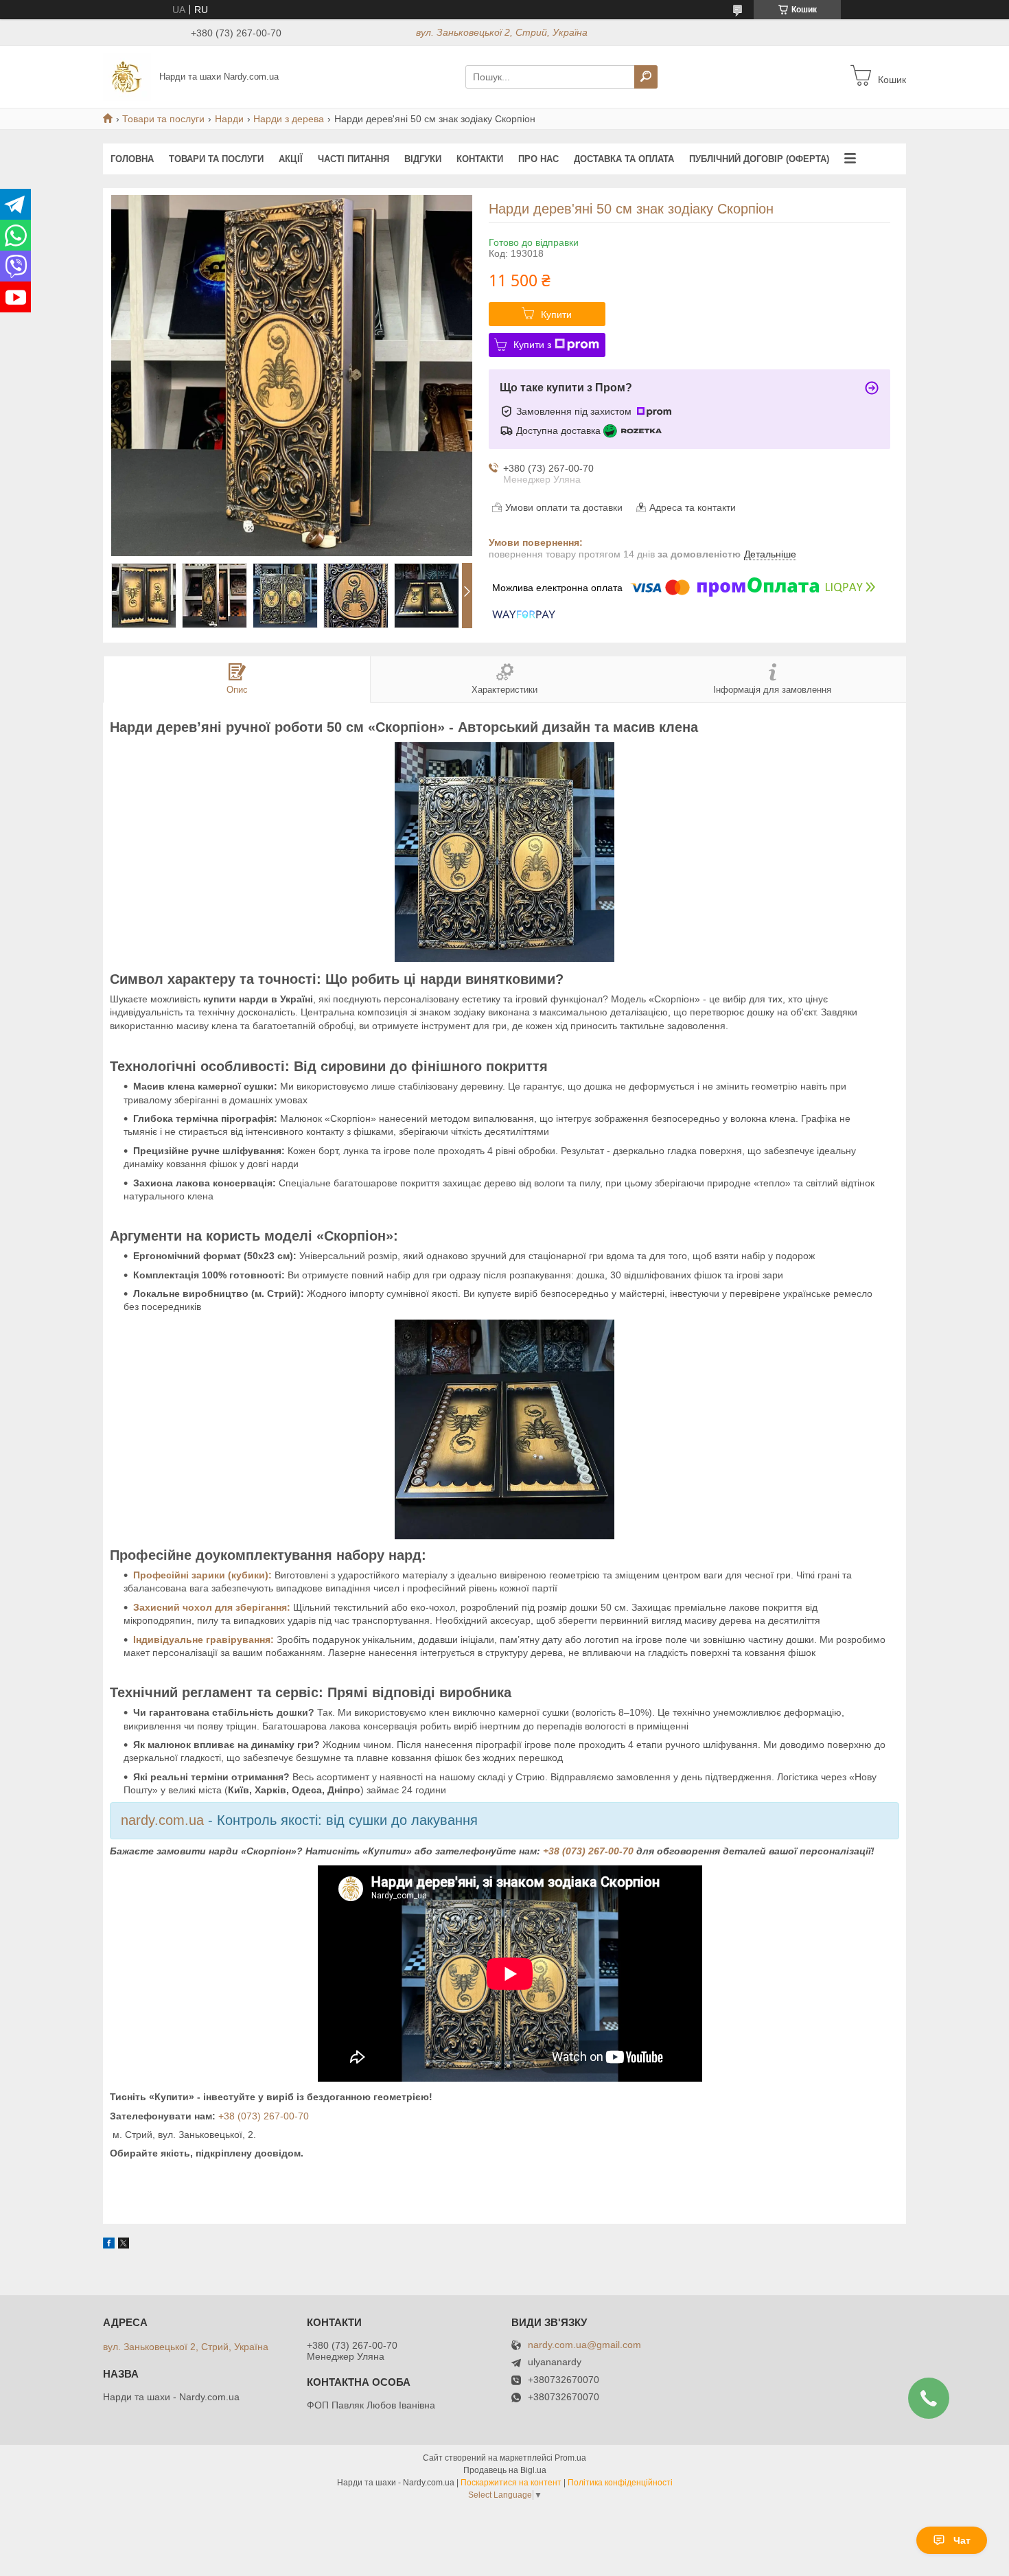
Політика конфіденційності (620, 2483)
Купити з (532, 345)
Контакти (480, 159)
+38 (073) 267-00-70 (588, 1851)
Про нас (538, 159)
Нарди (229, 119)
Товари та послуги (163, 119)
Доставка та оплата (624, 159)
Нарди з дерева (289, 119)
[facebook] (109, 2245)
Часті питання (353, 159)
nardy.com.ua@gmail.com (584, 2345)
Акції (291, 159)
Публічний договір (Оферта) (759, 159)
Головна (132, 159)
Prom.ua (570, 2458)
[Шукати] (646, 77)
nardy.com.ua (162, 1820)
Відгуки (423, 159)
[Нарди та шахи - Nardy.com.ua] (127, 76)
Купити (556, 314)
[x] (124, 2245)
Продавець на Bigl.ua (505, 2470)
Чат (962, 2540)
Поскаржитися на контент (511, 2483)
